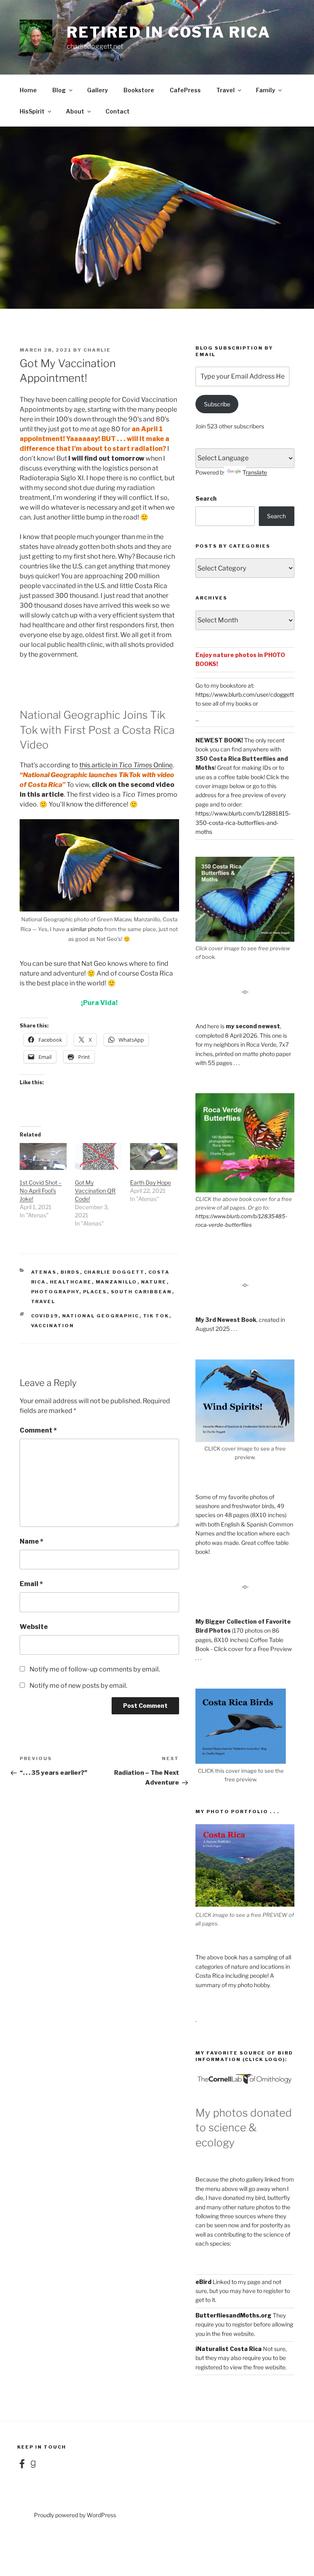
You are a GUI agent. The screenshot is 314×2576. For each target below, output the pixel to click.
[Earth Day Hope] (154, 1157)
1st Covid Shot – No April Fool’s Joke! (41, 1191)
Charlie (97, 350)
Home (28, 90)
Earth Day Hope (150, 1182)
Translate (255, 472)
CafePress (185, 90)
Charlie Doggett (114, 1272)
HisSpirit (32, 111)
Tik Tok (156, 1316)
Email (31, 1584)
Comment (38, 1430)
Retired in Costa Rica (168, 32)
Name (31, 1541)
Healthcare (71, 1282)
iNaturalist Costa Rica (229, 2349)
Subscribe (217, 404)
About (75, 111)
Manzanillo (117, 1282)
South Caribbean (141, 1292)
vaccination (53, 1326)
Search (206, 498)
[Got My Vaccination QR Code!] (98, 1157)
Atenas (44, 1272)
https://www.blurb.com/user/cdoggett (245, 694)
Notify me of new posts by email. (78, 1686)
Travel (225, 90)
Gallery (98, 90)
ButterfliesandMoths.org (233, 2315)
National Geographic (101, 1316)
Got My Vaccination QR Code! (95, 1191)
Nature (154, 1282)
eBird (203, 2282)
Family (266, 90)
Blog (59, 90)
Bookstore (139, 90)
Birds (70, 1272)
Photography (55, 1292)
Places (95, 1292)
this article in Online (126, 765)
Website (34, 1627)
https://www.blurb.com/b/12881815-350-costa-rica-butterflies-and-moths (243, 822)
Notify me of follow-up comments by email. (95, 1669)
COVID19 (45, 1316)
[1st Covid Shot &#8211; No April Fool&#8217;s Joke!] (43, 1157)
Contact (118, 111)
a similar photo (85, 929)
